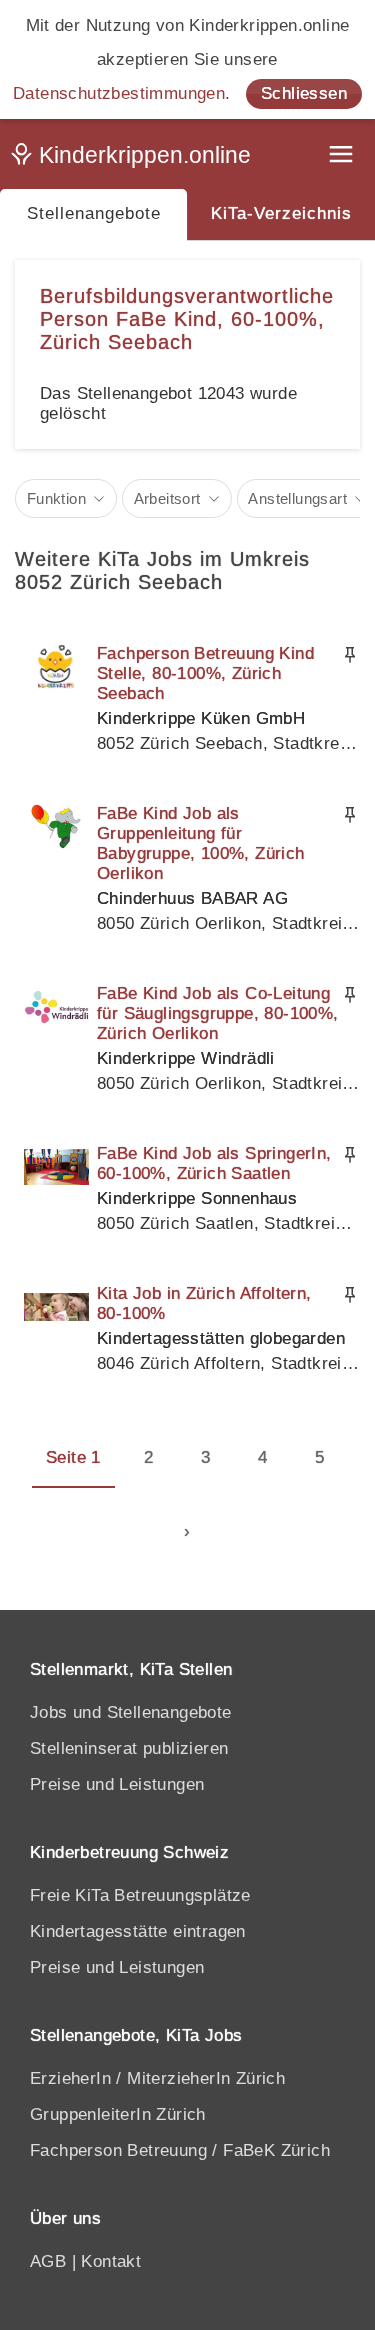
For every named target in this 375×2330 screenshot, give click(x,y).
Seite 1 (73, 1457)
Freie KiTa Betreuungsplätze (140, 1895)
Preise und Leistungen (117, 1784)
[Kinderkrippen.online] (135, 159)
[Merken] (350, 655)
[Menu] (343, 156)
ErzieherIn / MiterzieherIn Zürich (157, 2078)
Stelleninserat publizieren (129, 1748)
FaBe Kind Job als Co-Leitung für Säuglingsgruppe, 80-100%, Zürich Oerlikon (218, 1013)
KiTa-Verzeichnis (281, 213)
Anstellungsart (297, 498)
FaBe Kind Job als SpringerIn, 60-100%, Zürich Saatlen (214, 1163)
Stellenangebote (94, 213)
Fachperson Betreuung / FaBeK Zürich (180, 2150)
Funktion (56, 498)
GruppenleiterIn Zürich (118, 2114)
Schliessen (304, 93)
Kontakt (111, 2261)
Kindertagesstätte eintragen (138, 1931)
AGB (48, 2261)
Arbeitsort (167, 498)
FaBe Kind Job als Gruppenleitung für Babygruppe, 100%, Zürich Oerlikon (201, 843)
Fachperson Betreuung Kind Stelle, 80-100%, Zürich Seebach (205, 673)
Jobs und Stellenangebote (131, 1712)
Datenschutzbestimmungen (119, 93)
